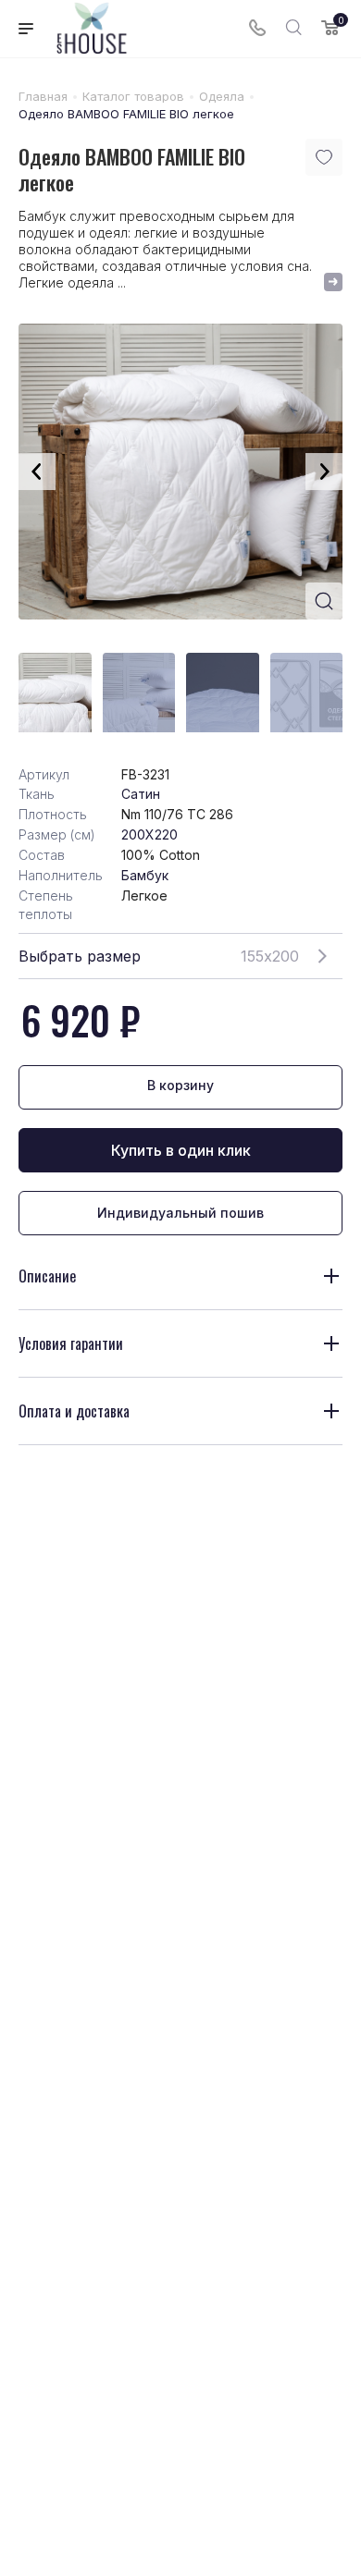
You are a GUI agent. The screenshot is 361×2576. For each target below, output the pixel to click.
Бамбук (145, 875)
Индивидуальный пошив (180, 1213)
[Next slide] (324, 472)
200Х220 (149, 834)
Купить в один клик (181, 1150)
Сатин (141, 794)
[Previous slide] (37, 472)
